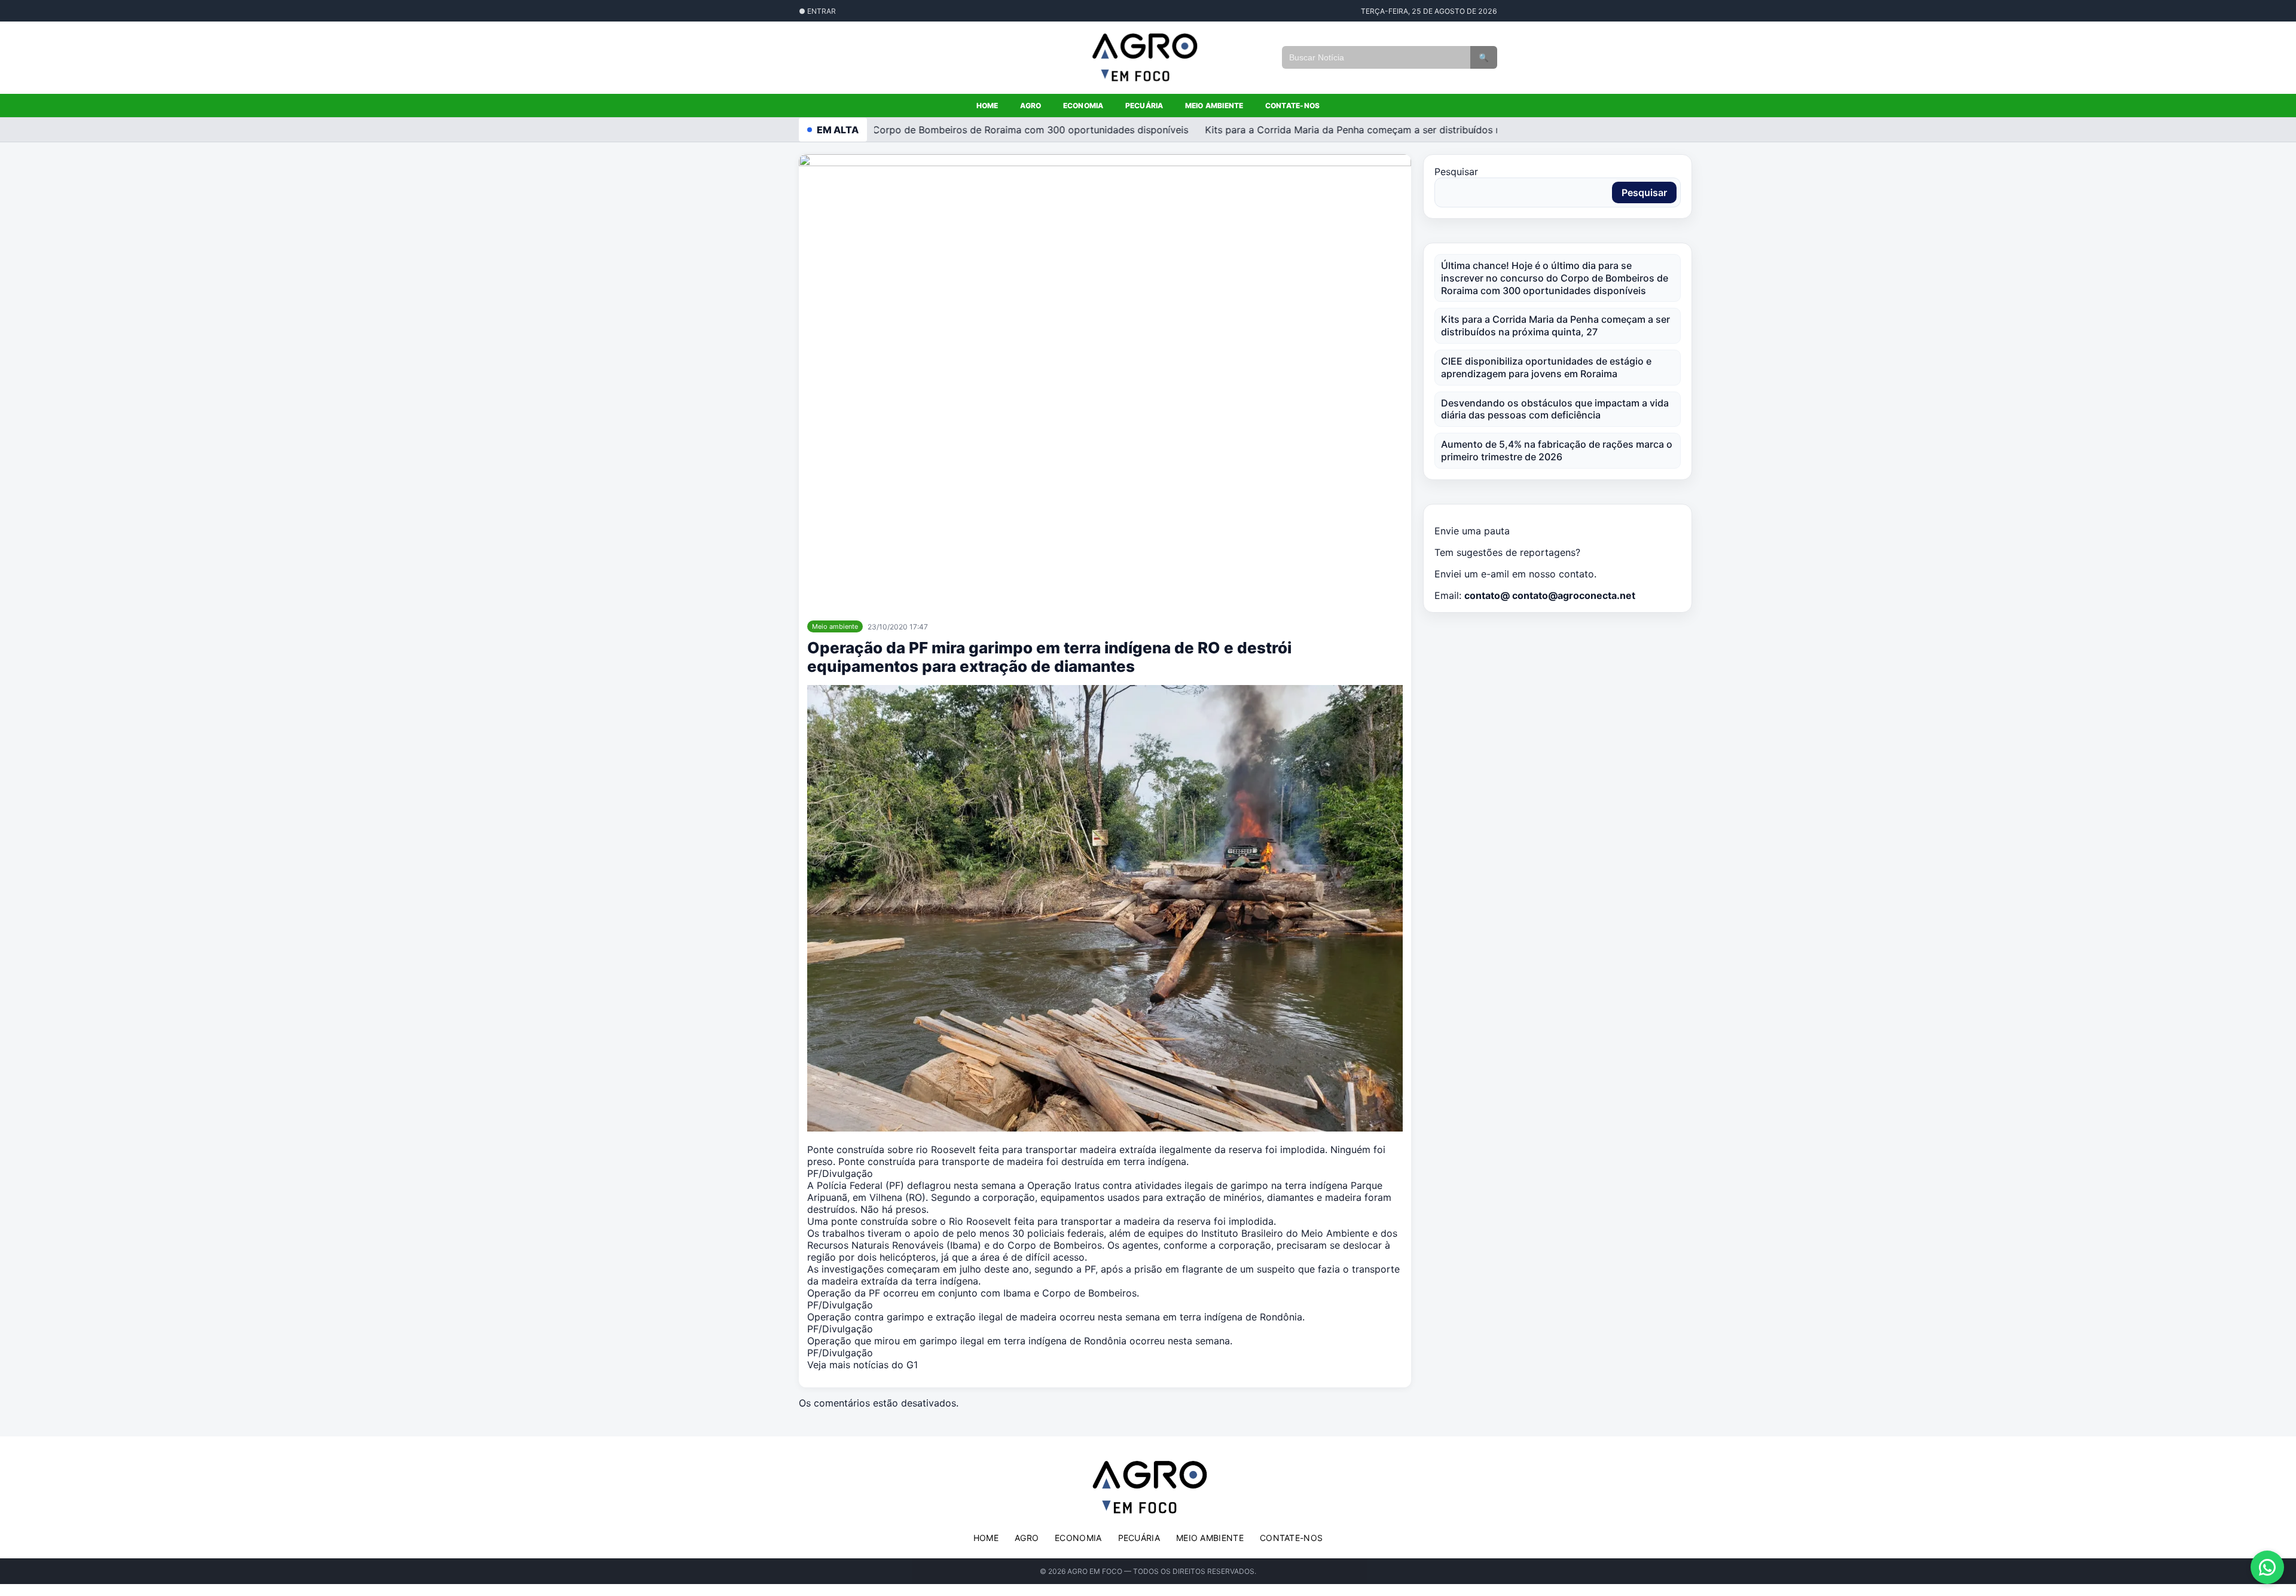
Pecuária (1144, 106)
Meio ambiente (1214, 106)
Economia (1083, 106)
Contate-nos (1293, 106)
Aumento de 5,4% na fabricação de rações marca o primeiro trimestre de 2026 (1557, 450)
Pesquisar (1456, 172)
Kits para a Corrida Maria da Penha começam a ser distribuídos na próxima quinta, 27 (1367, 130)
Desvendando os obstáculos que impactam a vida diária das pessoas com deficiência (1555, 409)
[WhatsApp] (2267, 1567)
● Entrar (817, 11)
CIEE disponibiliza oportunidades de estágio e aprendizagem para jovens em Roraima (1546, 367)
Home (987, 106)
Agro (1031, 106)
